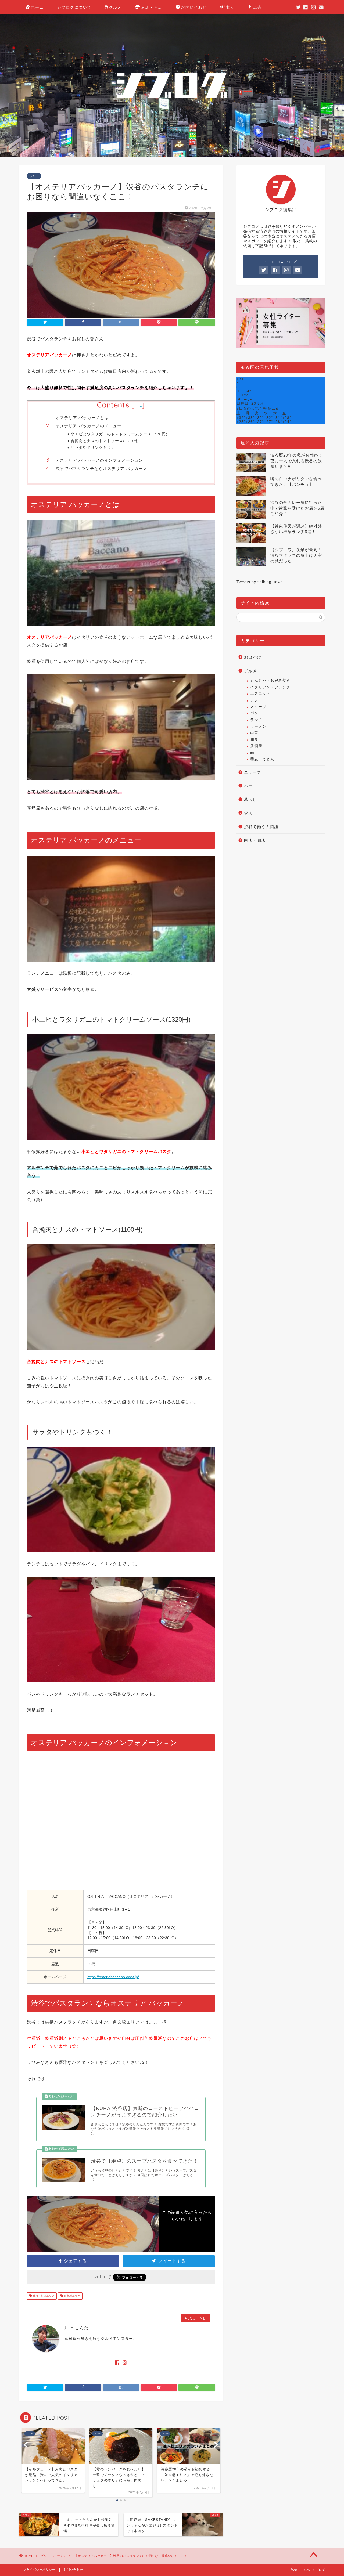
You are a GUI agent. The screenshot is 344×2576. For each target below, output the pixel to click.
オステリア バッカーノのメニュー (89, 426)
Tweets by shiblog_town (260, 582)
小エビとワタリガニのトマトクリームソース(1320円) (119, 434)
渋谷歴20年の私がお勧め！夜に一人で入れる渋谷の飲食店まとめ (296, 461)
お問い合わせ (194, 7)
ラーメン (258, 726)
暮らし (250, 799)
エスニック (260, 694)
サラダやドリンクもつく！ (95, 447)
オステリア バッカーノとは (82, 418)
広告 (257, 7)
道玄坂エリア (72, 2296)
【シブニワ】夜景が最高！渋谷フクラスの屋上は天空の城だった (296, 555)
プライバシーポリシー (39, 2570)
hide (138, 406)
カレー (256, 700)
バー (248, 786)
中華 (254, 733)
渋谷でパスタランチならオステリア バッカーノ (101, 469)
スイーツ (258, 707)
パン (254, 713)
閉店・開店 (152, 7)
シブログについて (74, 7)
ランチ (34, 176)
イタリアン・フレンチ (270, 687)
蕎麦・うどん (262, 759)
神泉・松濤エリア (43, 2296)
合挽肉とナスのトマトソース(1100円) (105, 441)
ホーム (37, 7)
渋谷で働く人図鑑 (261, 827)
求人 (230, 7)
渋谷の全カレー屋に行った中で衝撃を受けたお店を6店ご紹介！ (297, 508)
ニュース (253, 772)
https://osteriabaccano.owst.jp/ (113, 1977)
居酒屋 (256, 746)
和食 (254, 740)
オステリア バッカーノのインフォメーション (99, 460)
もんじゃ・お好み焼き (270, 680)
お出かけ (253, 657)
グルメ (115, 7)
